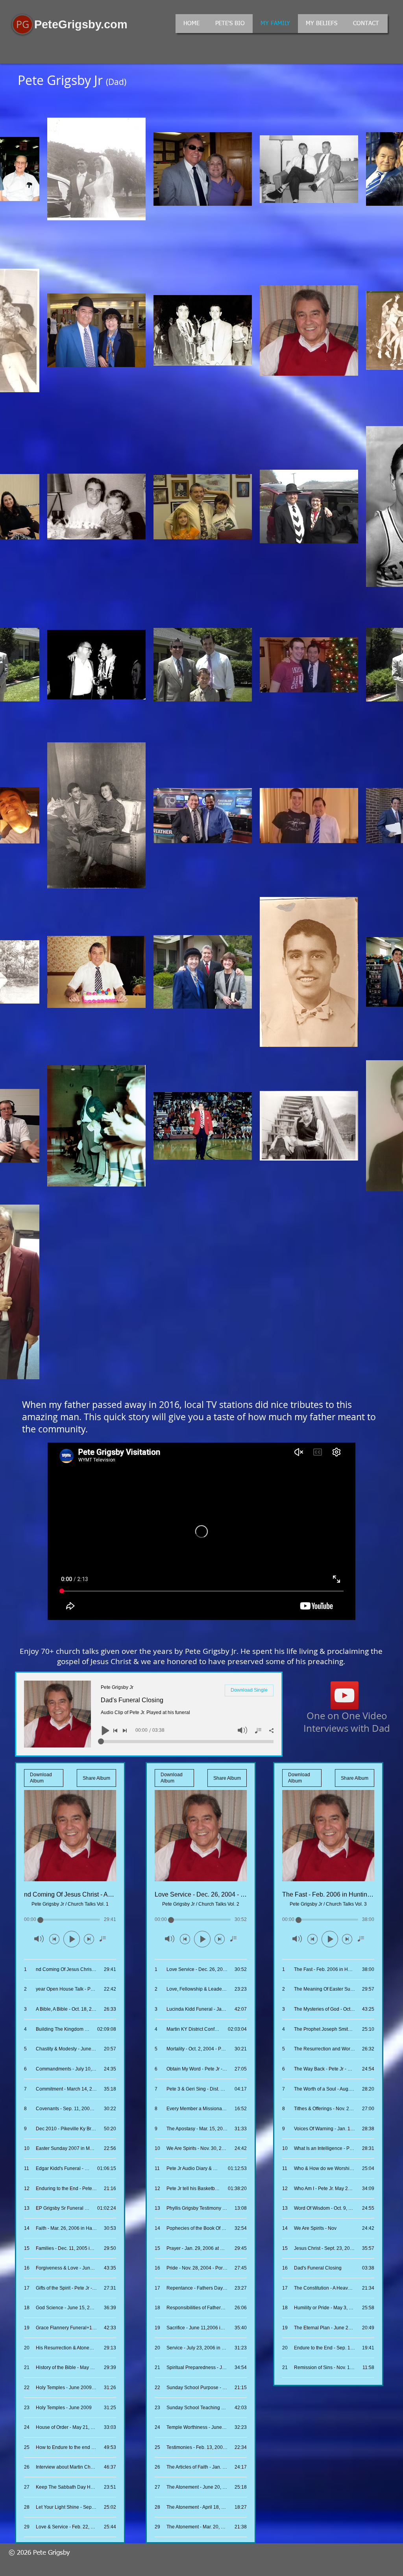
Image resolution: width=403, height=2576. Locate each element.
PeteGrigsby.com (81, 24)
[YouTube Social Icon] (345, 1695)
